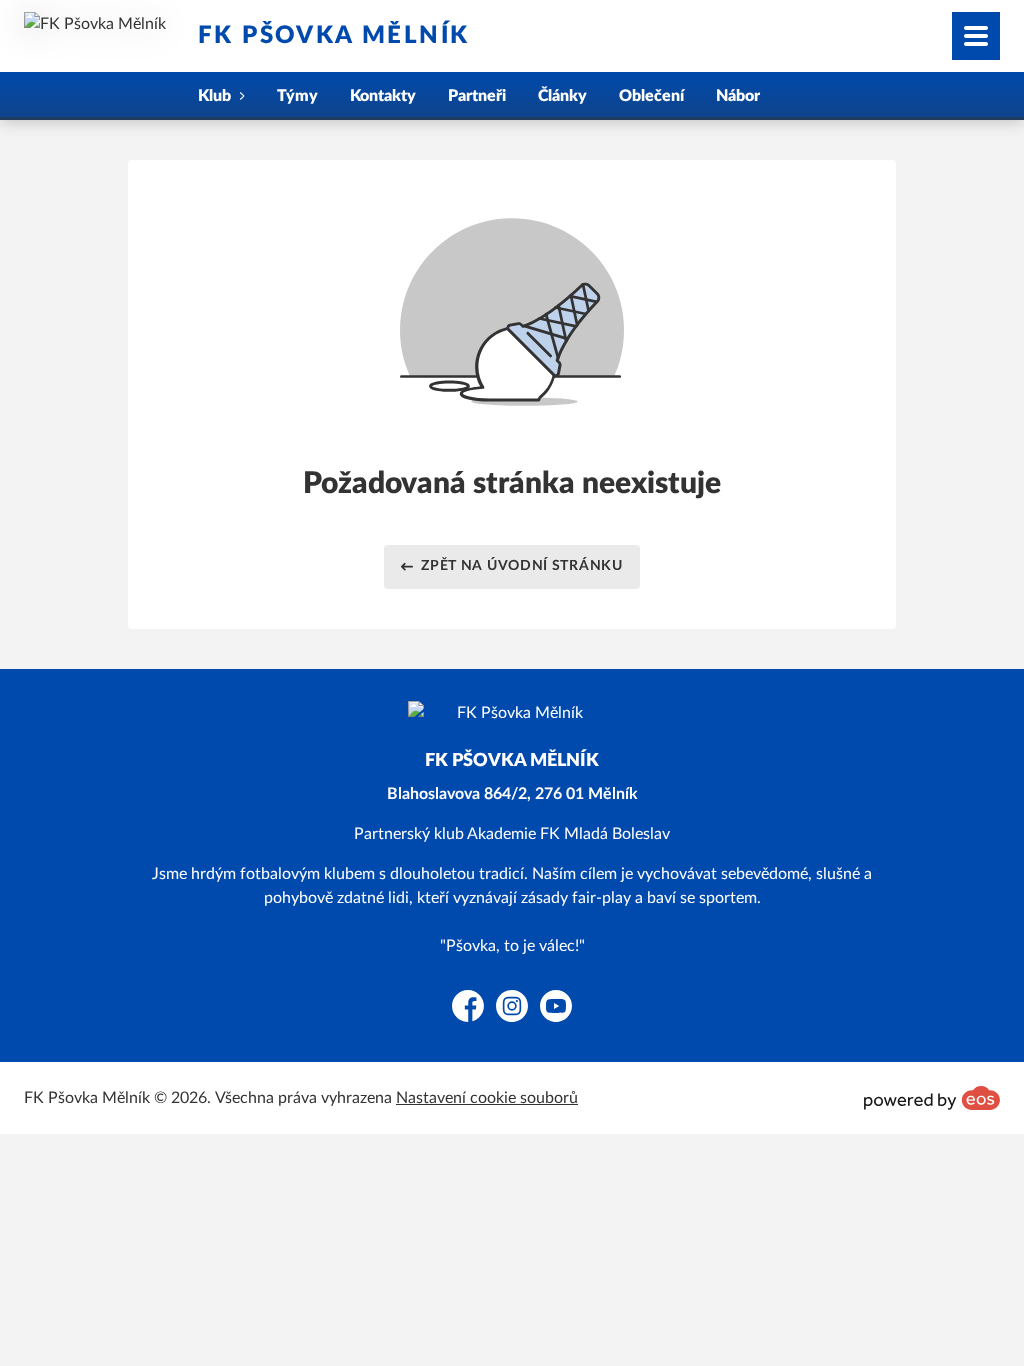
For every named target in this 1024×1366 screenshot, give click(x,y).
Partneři (477, 96)
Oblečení (651, 96)
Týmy (297, 96)
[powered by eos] (932, 1098)
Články (562, 96)
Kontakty (383, 96)
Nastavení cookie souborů (487, 1098)
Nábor (738, 96)
